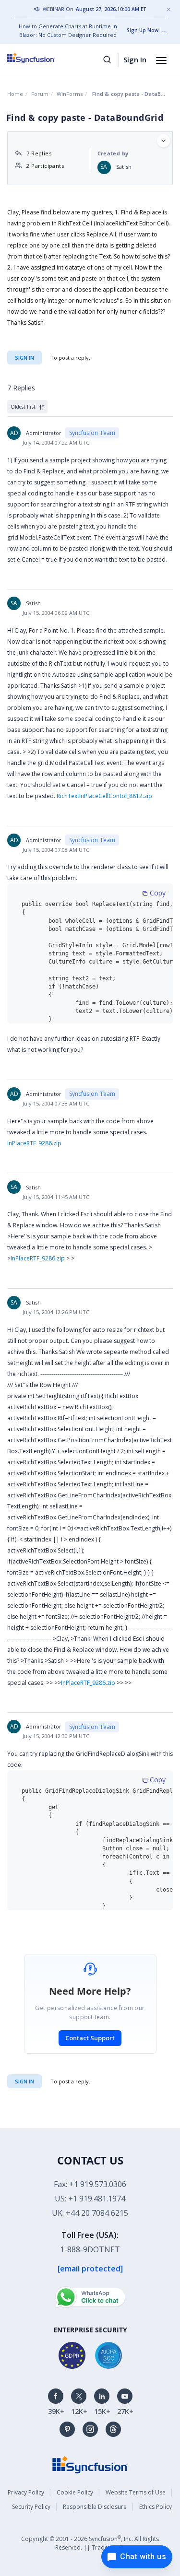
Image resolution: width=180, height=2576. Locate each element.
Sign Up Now (143, 30)
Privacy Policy (26, 2492)
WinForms (70, 94)
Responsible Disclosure (95, 2507)
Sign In (135, 59)
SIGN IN (24, 2081)
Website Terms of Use (136, 2492)
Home (15, 94)
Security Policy (31, 2507)
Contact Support (90, 2038)
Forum (40, 94)
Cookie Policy (75, 2492)
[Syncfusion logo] (42, 58)
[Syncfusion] (90, 2464)
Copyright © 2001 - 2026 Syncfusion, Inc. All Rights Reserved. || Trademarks (90, 2543)
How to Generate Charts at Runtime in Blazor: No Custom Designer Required (68, 30)
